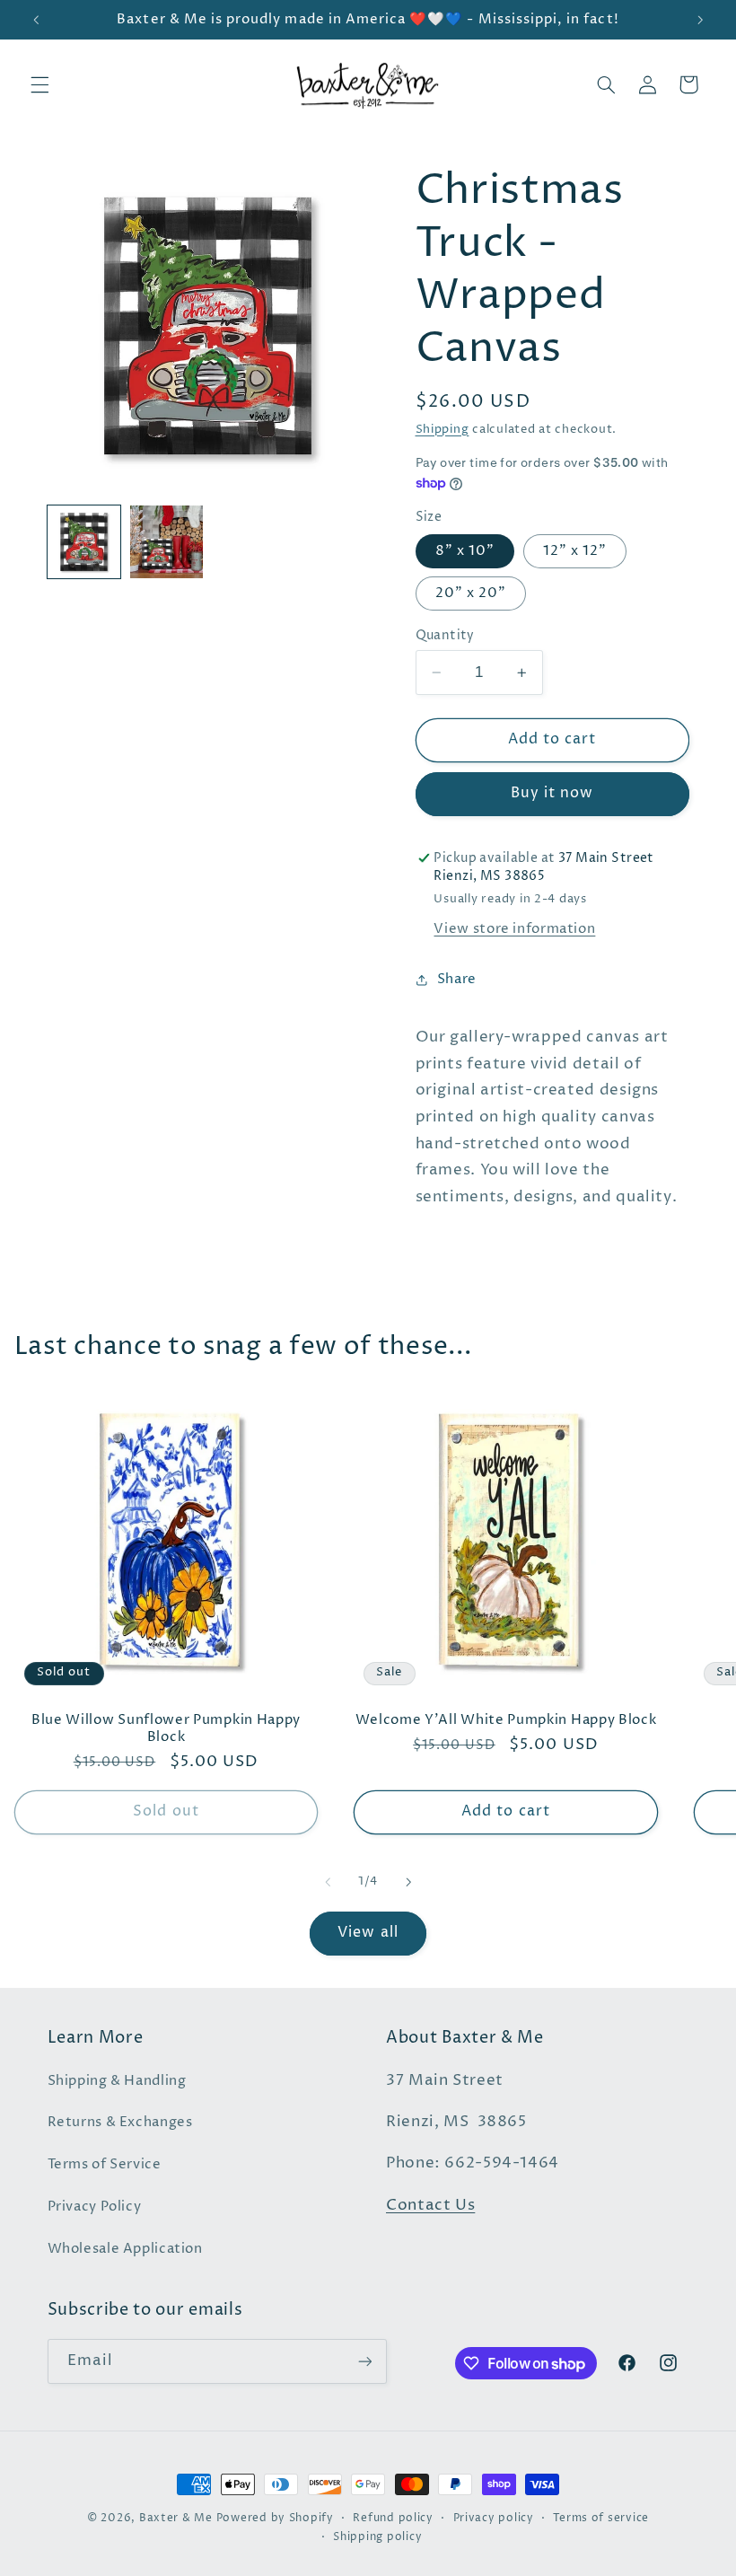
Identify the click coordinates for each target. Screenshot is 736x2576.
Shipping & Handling (117, 2081)
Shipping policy (377, 2537)
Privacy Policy (95, 2207)
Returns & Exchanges (120, 2123)
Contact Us (430, 2206)
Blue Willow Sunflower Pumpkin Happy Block (166, 1728)
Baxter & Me (176, 2519)
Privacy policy (494, 2519)
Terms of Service (105, 2165)
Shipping (442, 430)
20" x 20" (471, 593)
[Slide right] (408, 1882)
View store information (514, 929)
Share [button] (457, 980)
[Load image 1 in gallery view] (84, 542)
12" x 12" (575, 551)
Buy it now (552, 793)
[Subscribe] (364, 2361)
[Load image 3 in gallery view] (167, 542)
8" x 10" (465, 551)
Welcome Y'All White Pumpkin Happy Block (506, 1720)
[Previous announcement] (36, 20)
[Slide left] (328, 1882)
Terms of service (601, 2519)
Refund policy (393, 2519)
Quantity (445, 636)
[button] (39, 84)
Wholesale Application (125, 2249)
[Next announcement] (700, 20)
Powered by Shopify (275, 2519)
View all (368, 1933)
